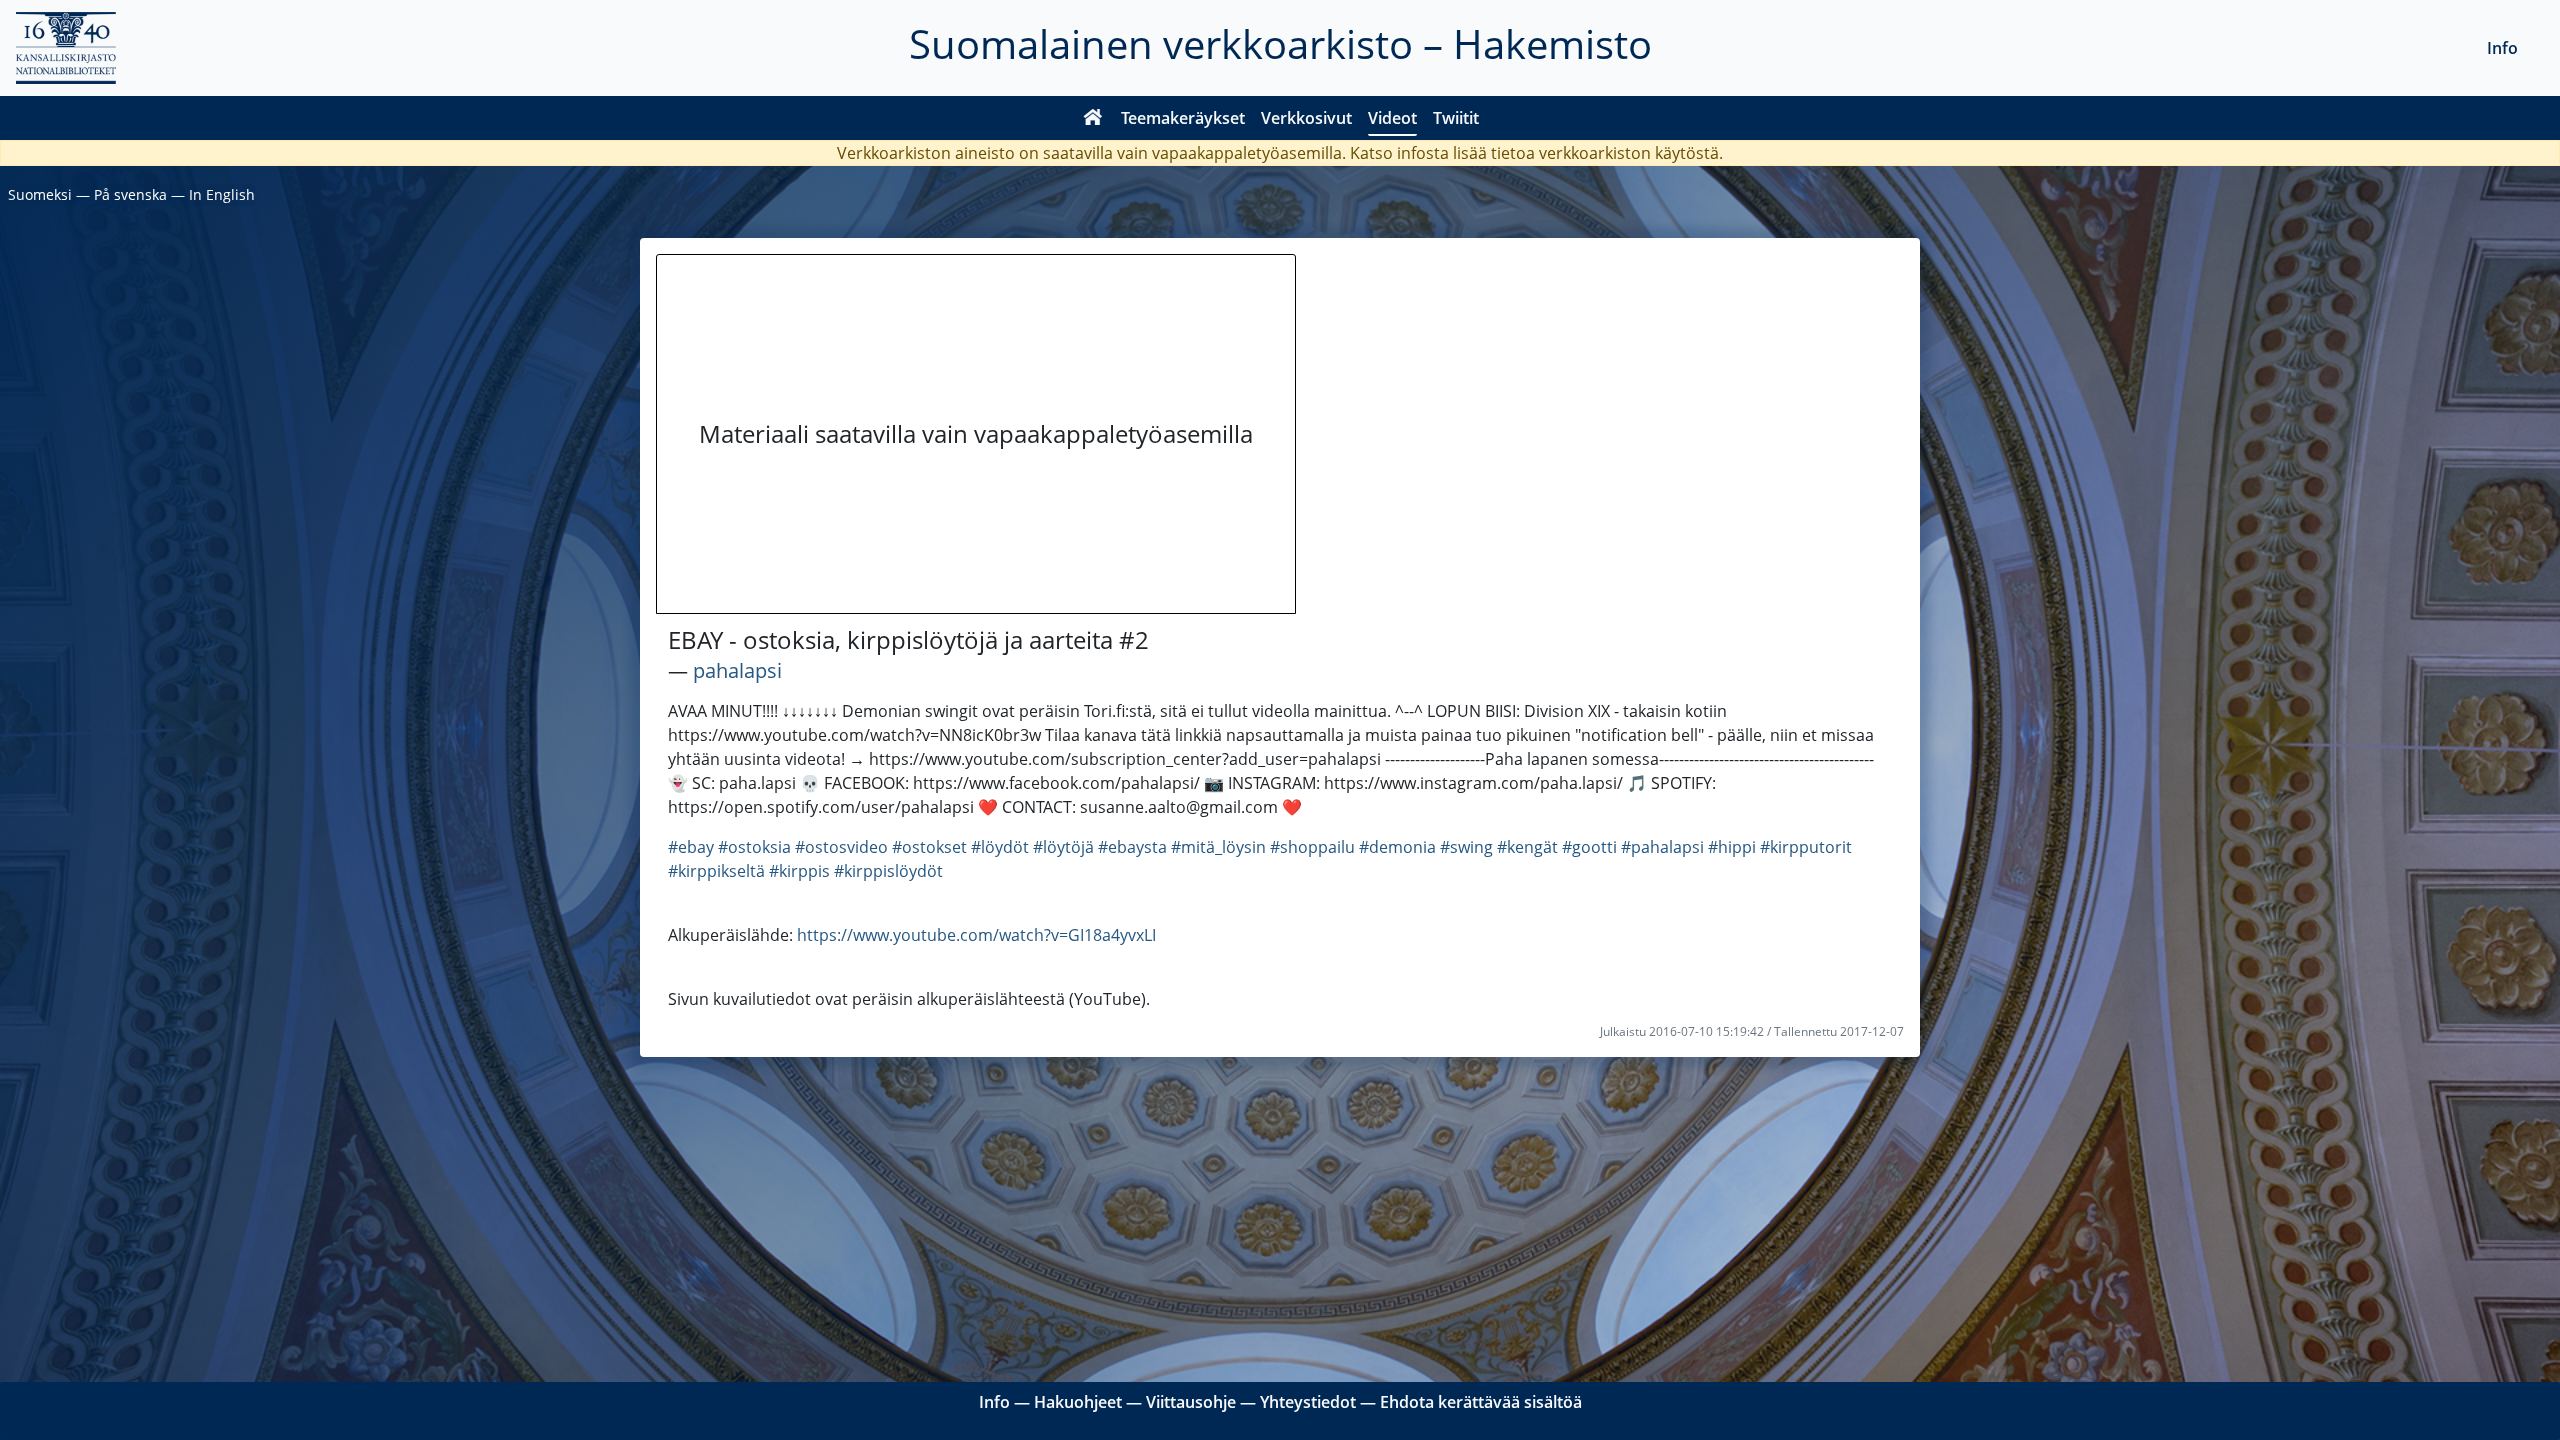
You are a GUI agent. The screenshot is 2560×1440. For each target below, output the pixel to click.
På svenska (130, 194)
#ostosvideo (841, 847)
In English (222, 194)
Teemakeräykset (1183, 118)
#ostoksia (754, 847)
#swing (1466, 847)
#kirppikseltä (716, 871)
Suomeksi (40, 194)
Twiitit (1456, 118)
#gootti (1589, 847)
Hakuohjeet (1078, 1402)
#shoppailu (1312, 847)
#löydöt (1000, 847)
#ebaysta (1132, 847)
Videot (1392, 118)
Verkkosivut (1306, 118)
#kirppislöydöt (888, 871)
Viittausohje (1191, 1402)
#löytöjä (1063, 847)
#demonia (1397, 847)
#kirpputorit (1806, 847)
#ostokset (929, 847)
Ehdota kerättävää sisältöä (1481, 1402)
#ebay (691, 847)
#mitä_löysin (1218, 847)
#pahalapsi (1662, 847)
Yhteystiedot (1308, 1402)
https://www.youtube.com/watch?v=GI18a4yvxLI (976, 935)
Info (2502, 48)
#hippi (1732, 847)
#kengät (1527, 847)
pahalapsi (737, 670)
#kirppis (799, 871)
